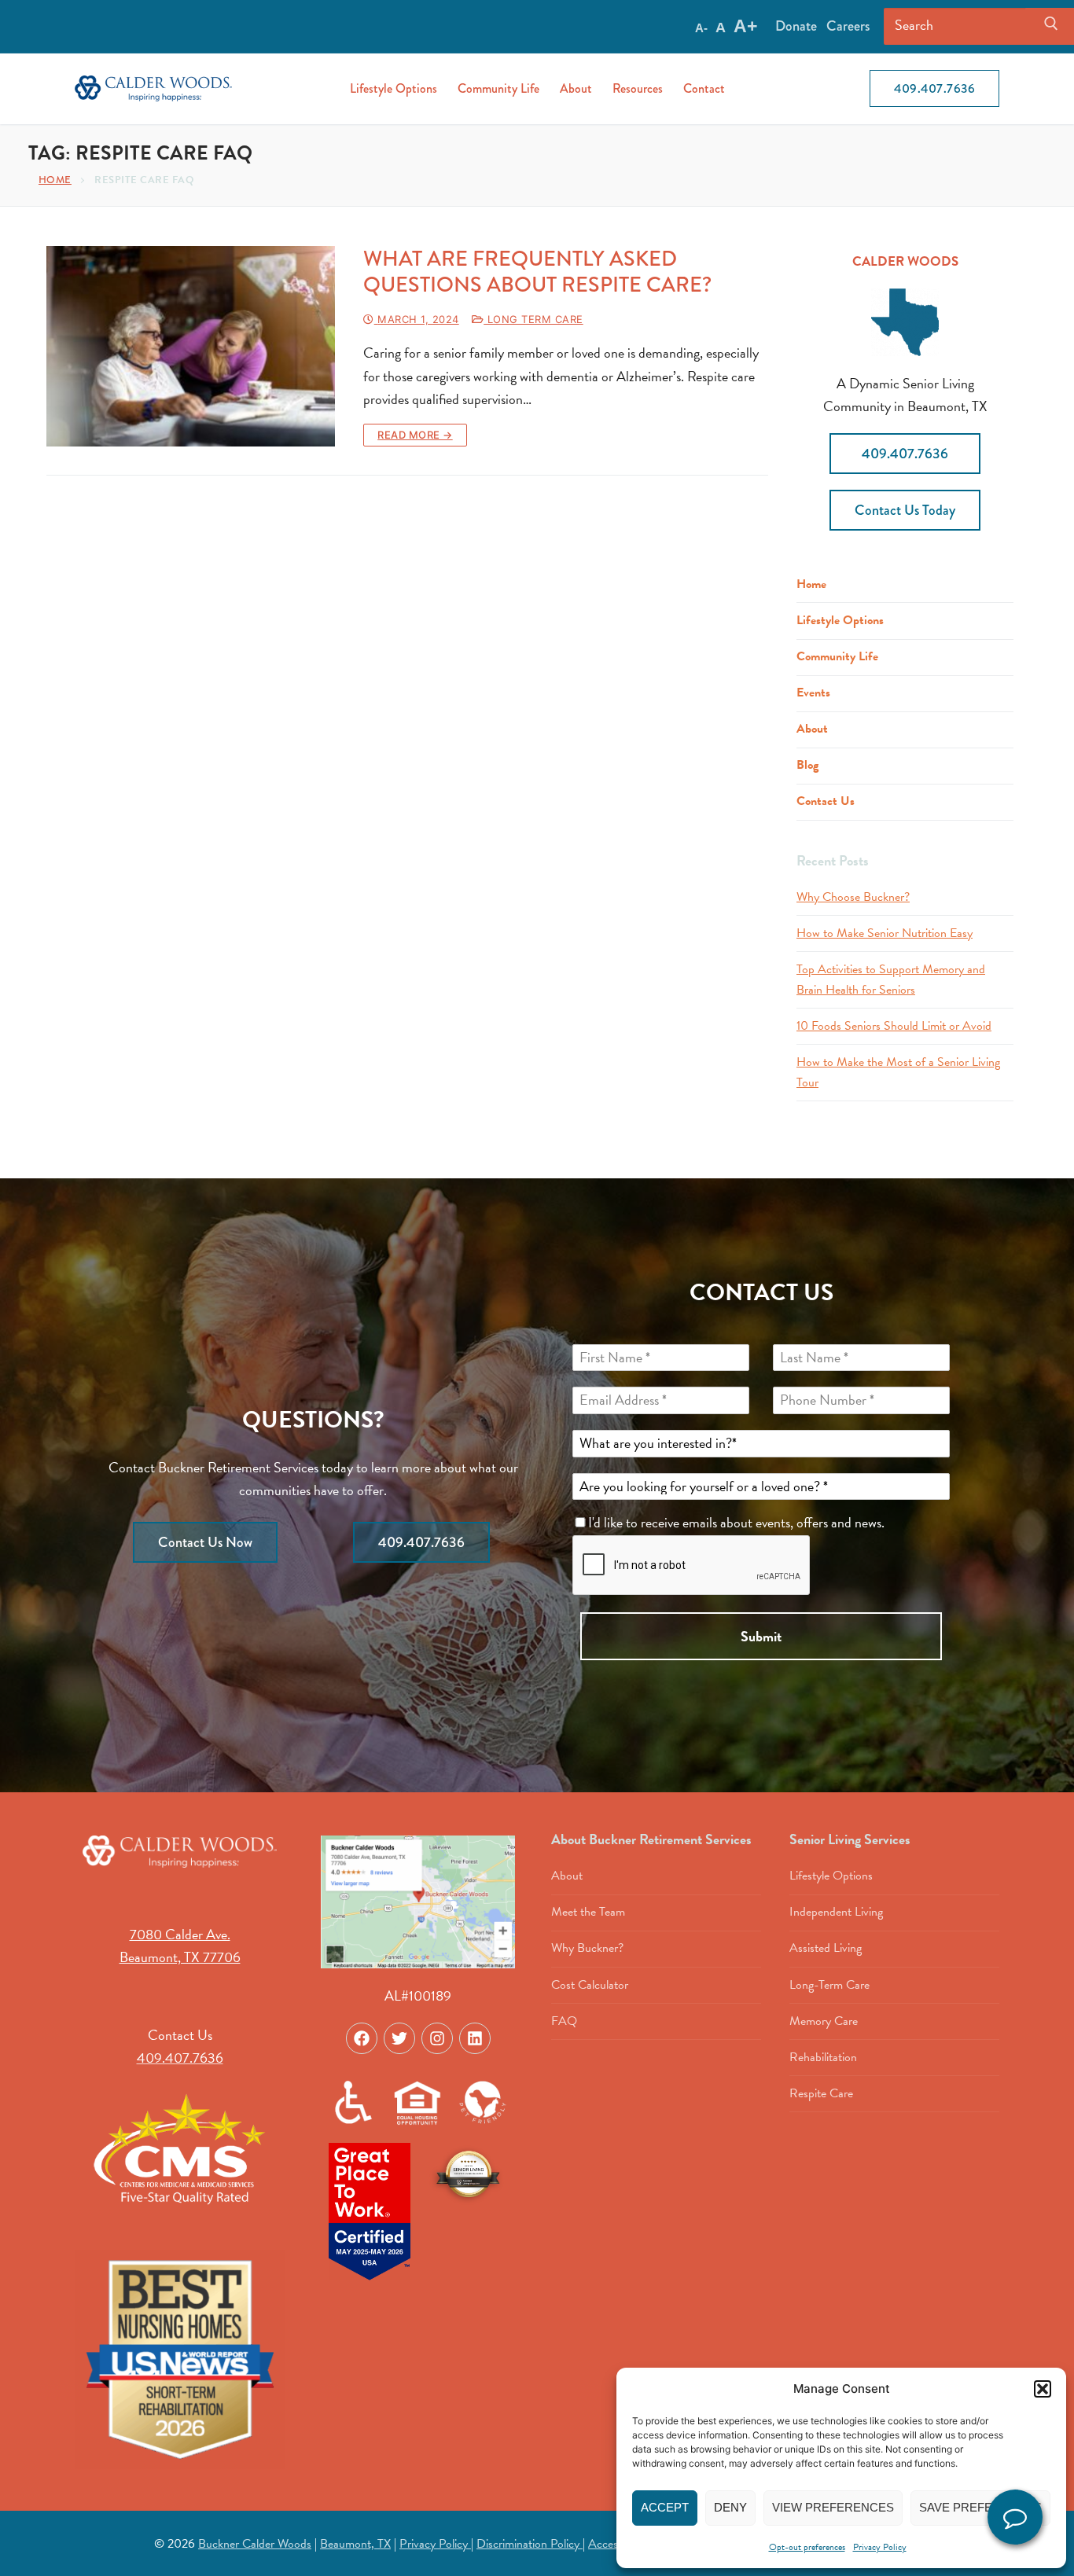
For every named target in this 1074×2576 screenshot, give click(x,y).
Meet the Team (588, 1912)
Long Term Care (533, 319)
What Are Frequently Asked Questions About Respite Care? (537, 272)
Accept (665, 2507)
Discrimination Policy (530, 2544)
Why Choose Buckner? (853, 897)
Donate (796, 26)
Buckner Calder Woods (255, 2544)
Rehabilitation (823, 2057)
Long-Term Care (829, 1985)
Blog (807, 765)
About (812, 729)
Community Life (837, 656)
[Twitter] (399, 2038)
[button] (1043, 2389)
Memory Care (824, 2021)
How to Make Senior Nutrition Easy (885, 933)
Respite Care (821, 2093)
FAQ (564, 2021)
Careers (848, 26)
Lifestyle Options (840, 620)
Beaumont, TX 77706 (180, 1957)
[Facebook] (362, 2038)
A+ (745, 26)
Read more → (415, 435)
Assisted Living (826, 1948)
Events (813, 693)
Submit (761, 1636)
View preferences (833, 2507)
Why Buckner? (587, 1948)
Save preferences (980, 2507)
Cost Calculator (590, 1985)
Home (55, 180)
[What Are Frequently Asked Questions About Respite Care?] (191, 346)
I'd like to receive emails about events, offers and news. (738, 1522)
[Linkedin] (475, 2038)
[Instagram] (437, 2038)
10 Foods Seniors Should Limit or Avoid (894, 1026)
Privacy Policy (880, 2547)
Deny (730, 2507)
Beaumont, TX (355, 2544)
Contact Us (826, 801)
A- (701, 28)
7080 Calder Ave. (180, 1934)
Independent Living (836, 1912)
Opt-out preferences (807, 2547)
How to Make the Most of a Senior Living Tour (898, 1072)
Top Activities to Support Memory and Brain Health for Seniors (891, 979)
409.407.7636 (934, 88)
